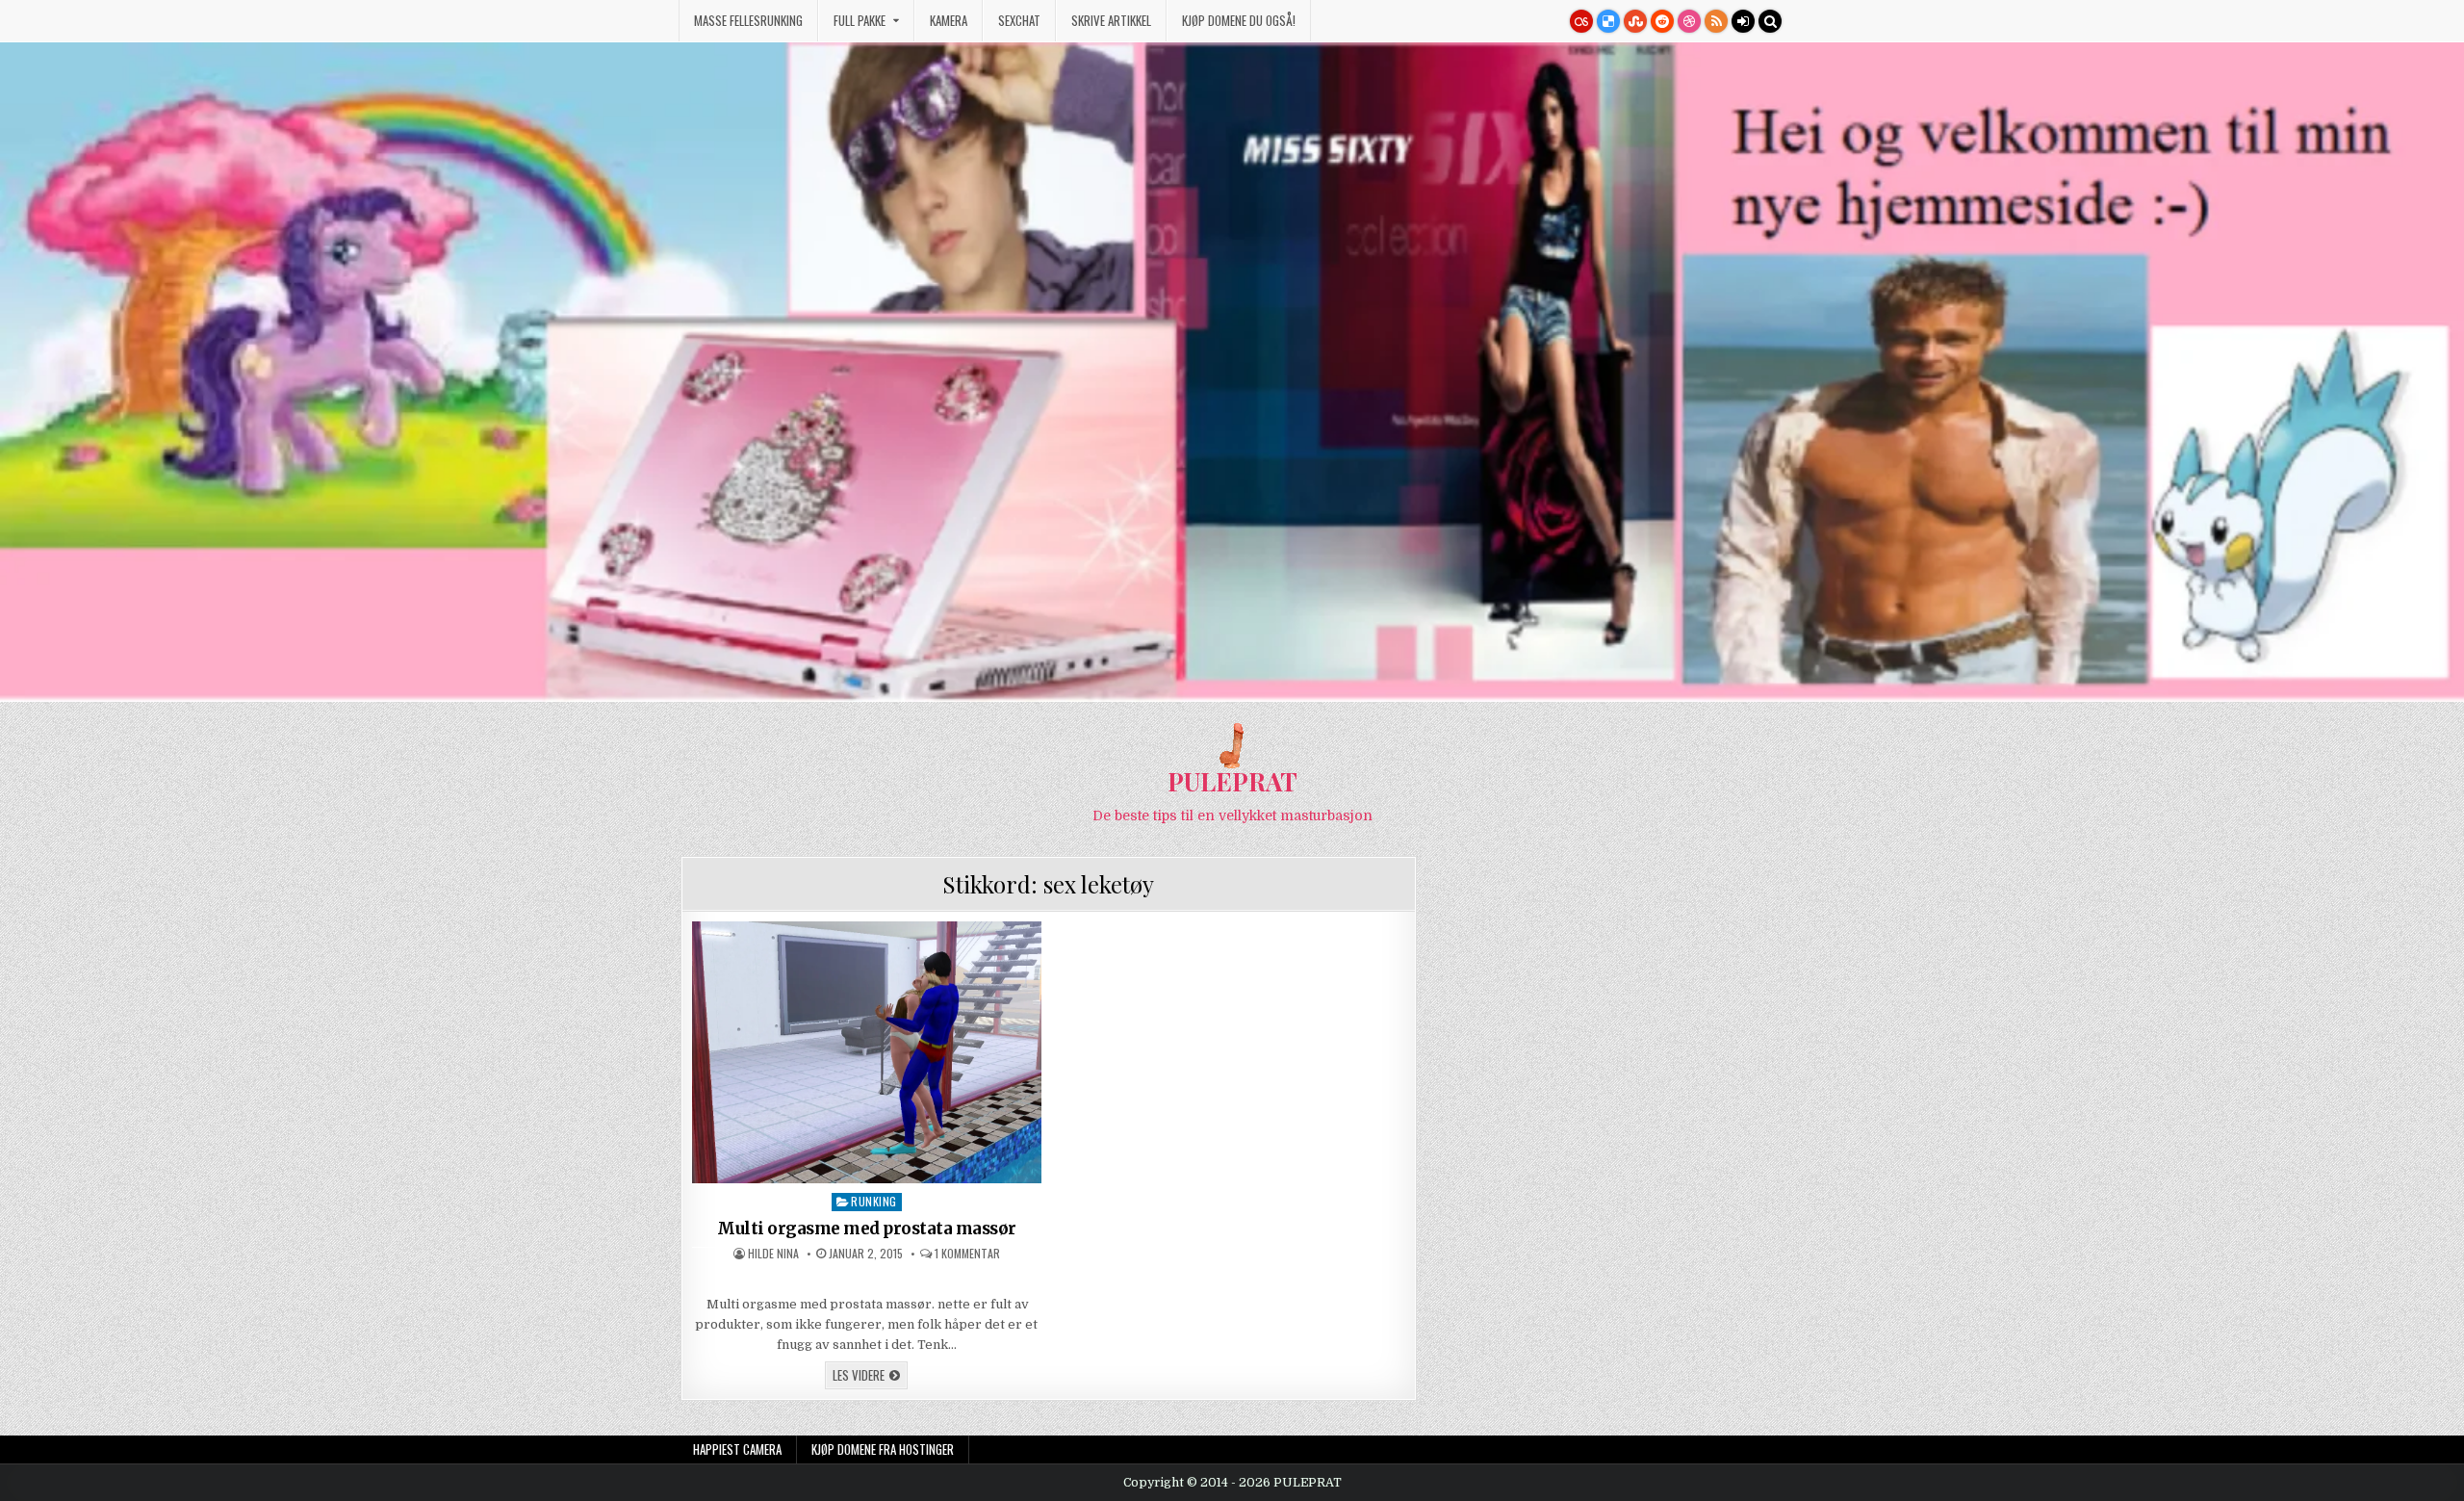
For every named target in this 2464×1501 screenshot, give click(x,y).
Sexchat (1019, 20)
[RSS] (1716, 21)
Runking (874, 1201)
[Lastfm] (1581, 21)
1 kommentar (967, 1254)
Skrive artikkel (1111, 20)
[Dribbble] (1689, 21)
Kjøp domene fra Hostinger (883, 1449)
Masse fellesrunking (748, 20)
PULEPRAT (1232, 781)
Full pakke (860, 20)
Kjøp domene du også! (1239, 20)
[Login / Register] (1743, 21)
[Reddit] (1662, 21)
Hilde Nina (773, 1254)
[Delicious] (1608, 21)
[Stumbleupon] (1635, 21)
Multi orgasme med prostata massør (867, 1229)
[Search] (1770, 21)
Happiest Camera (737, 1449)
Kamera (949, 20)
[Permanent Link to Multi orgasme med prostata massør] (867, 1053)
